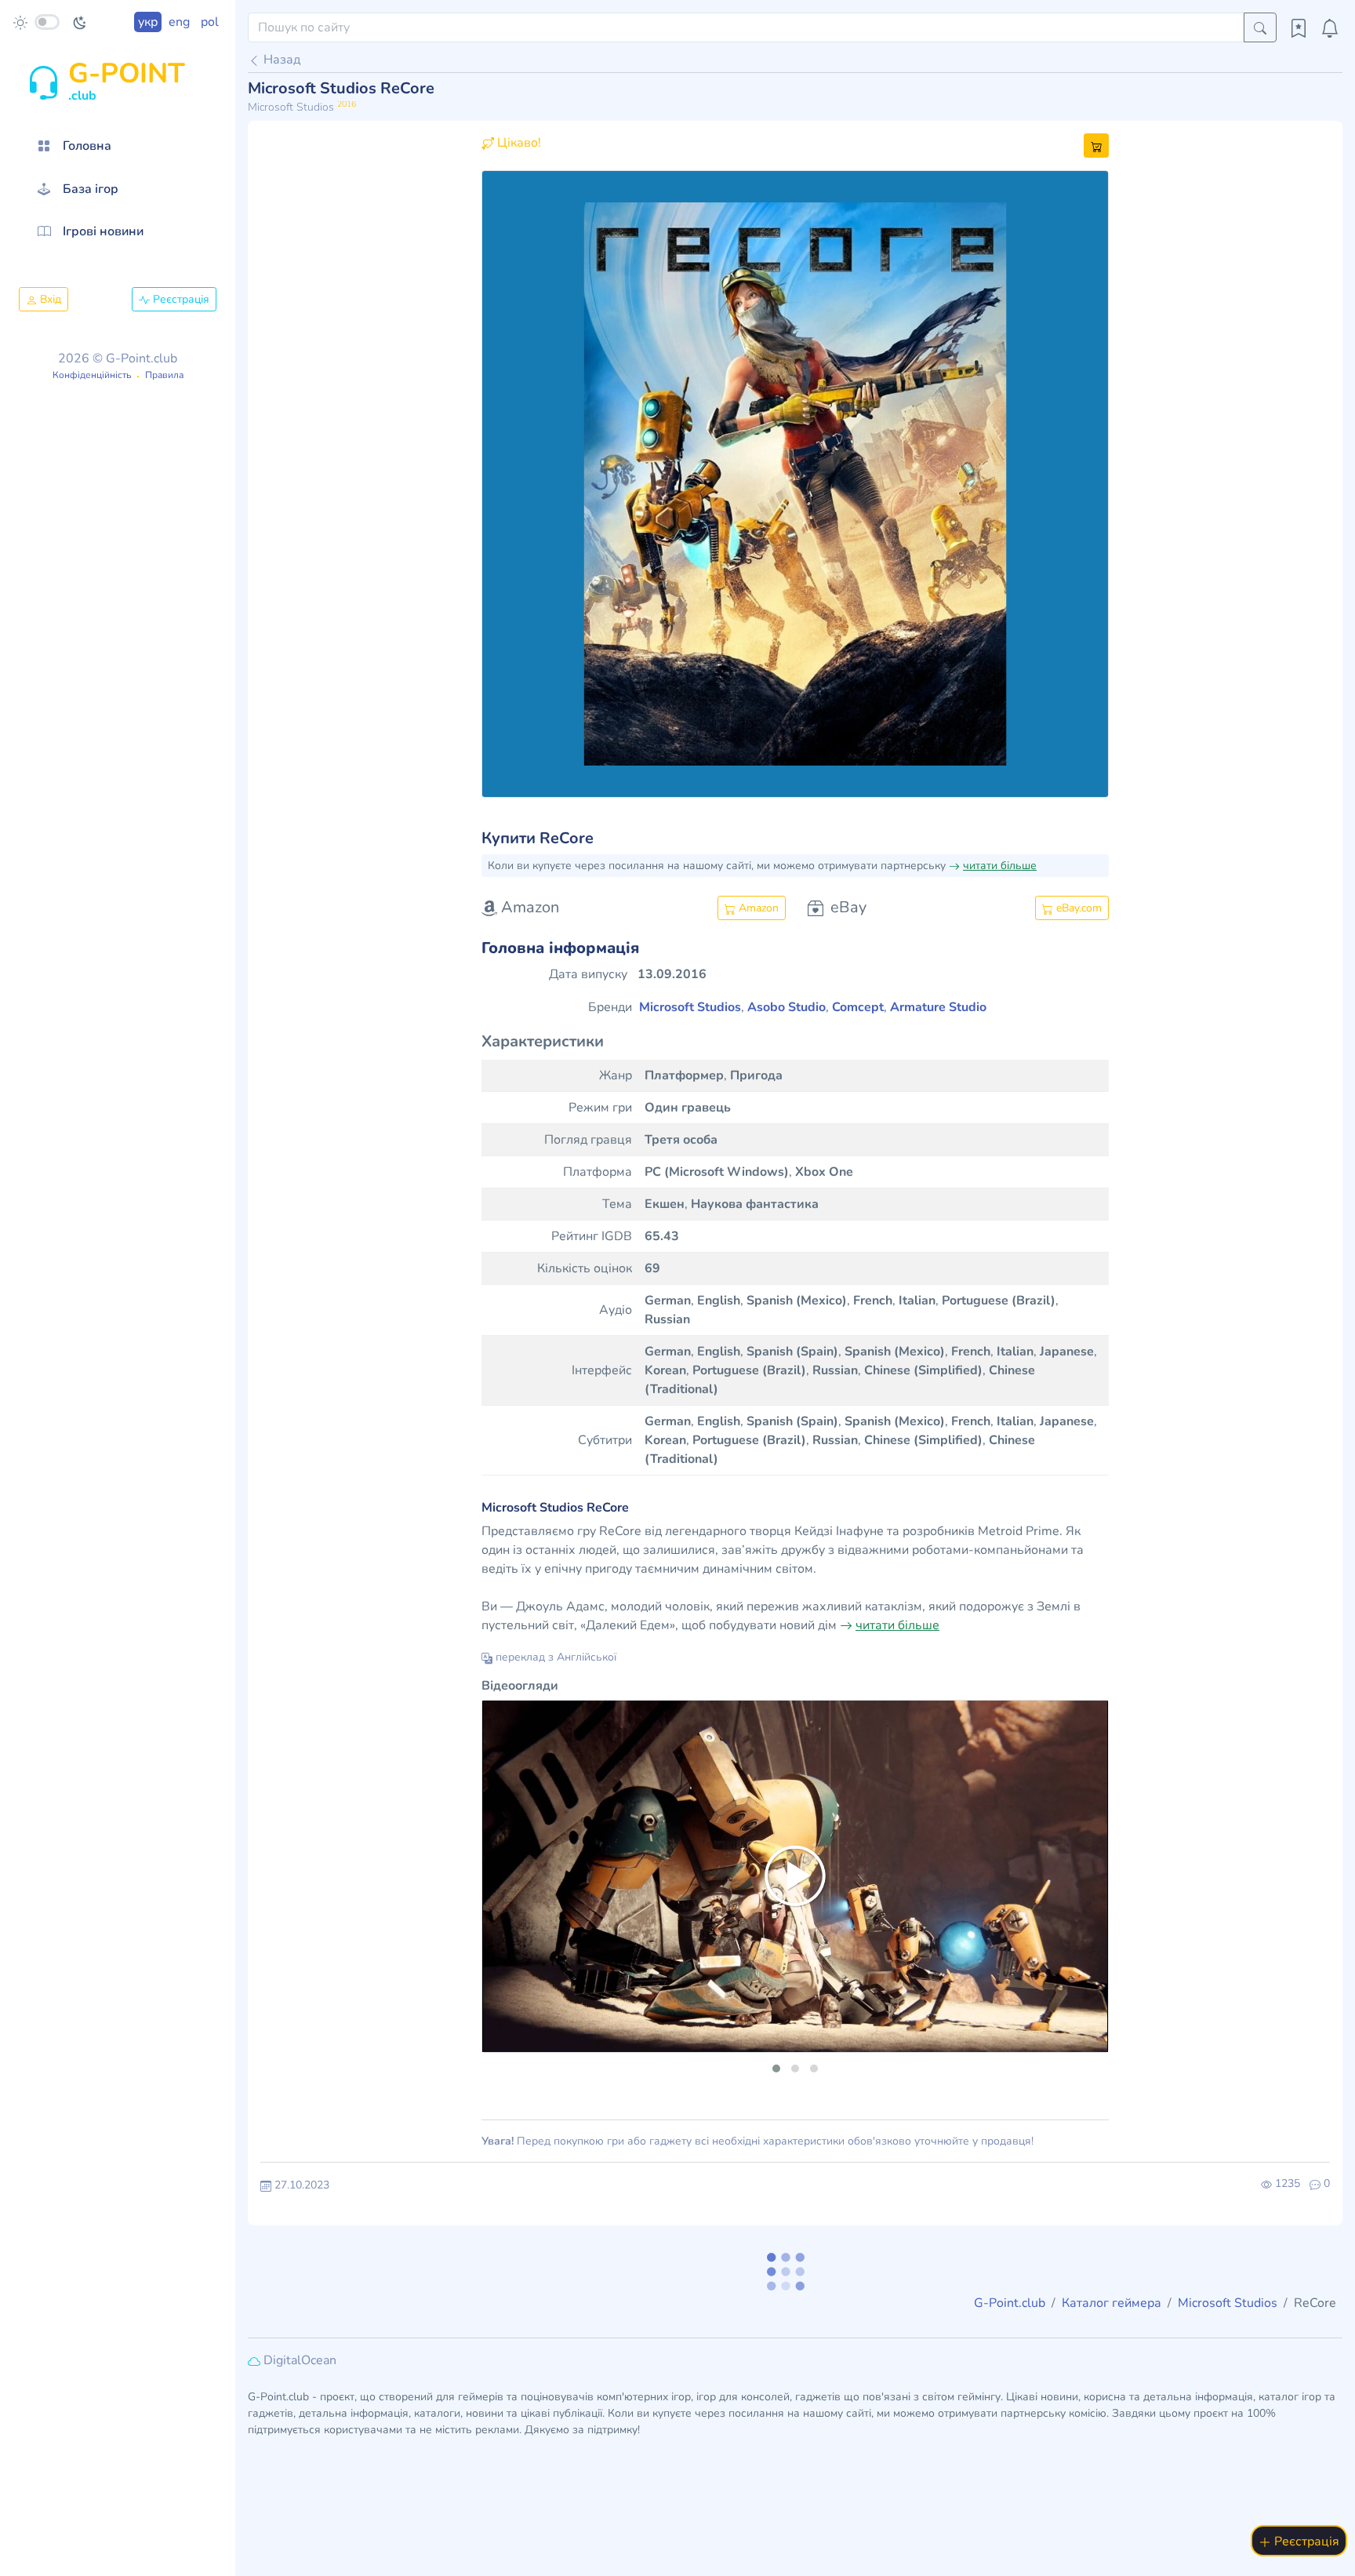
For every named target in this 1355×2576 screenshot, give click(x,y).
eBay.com (1077, 908)
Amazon (757, 908)
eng (179, 22)
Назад (280, 60)
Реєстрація (180, 299)
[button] (529, 484)
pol (210, 22)
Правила (164, 375)
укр (148, 22)
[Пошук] (1260, 27)
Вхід (49, 299)
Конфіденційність (92, 375)
